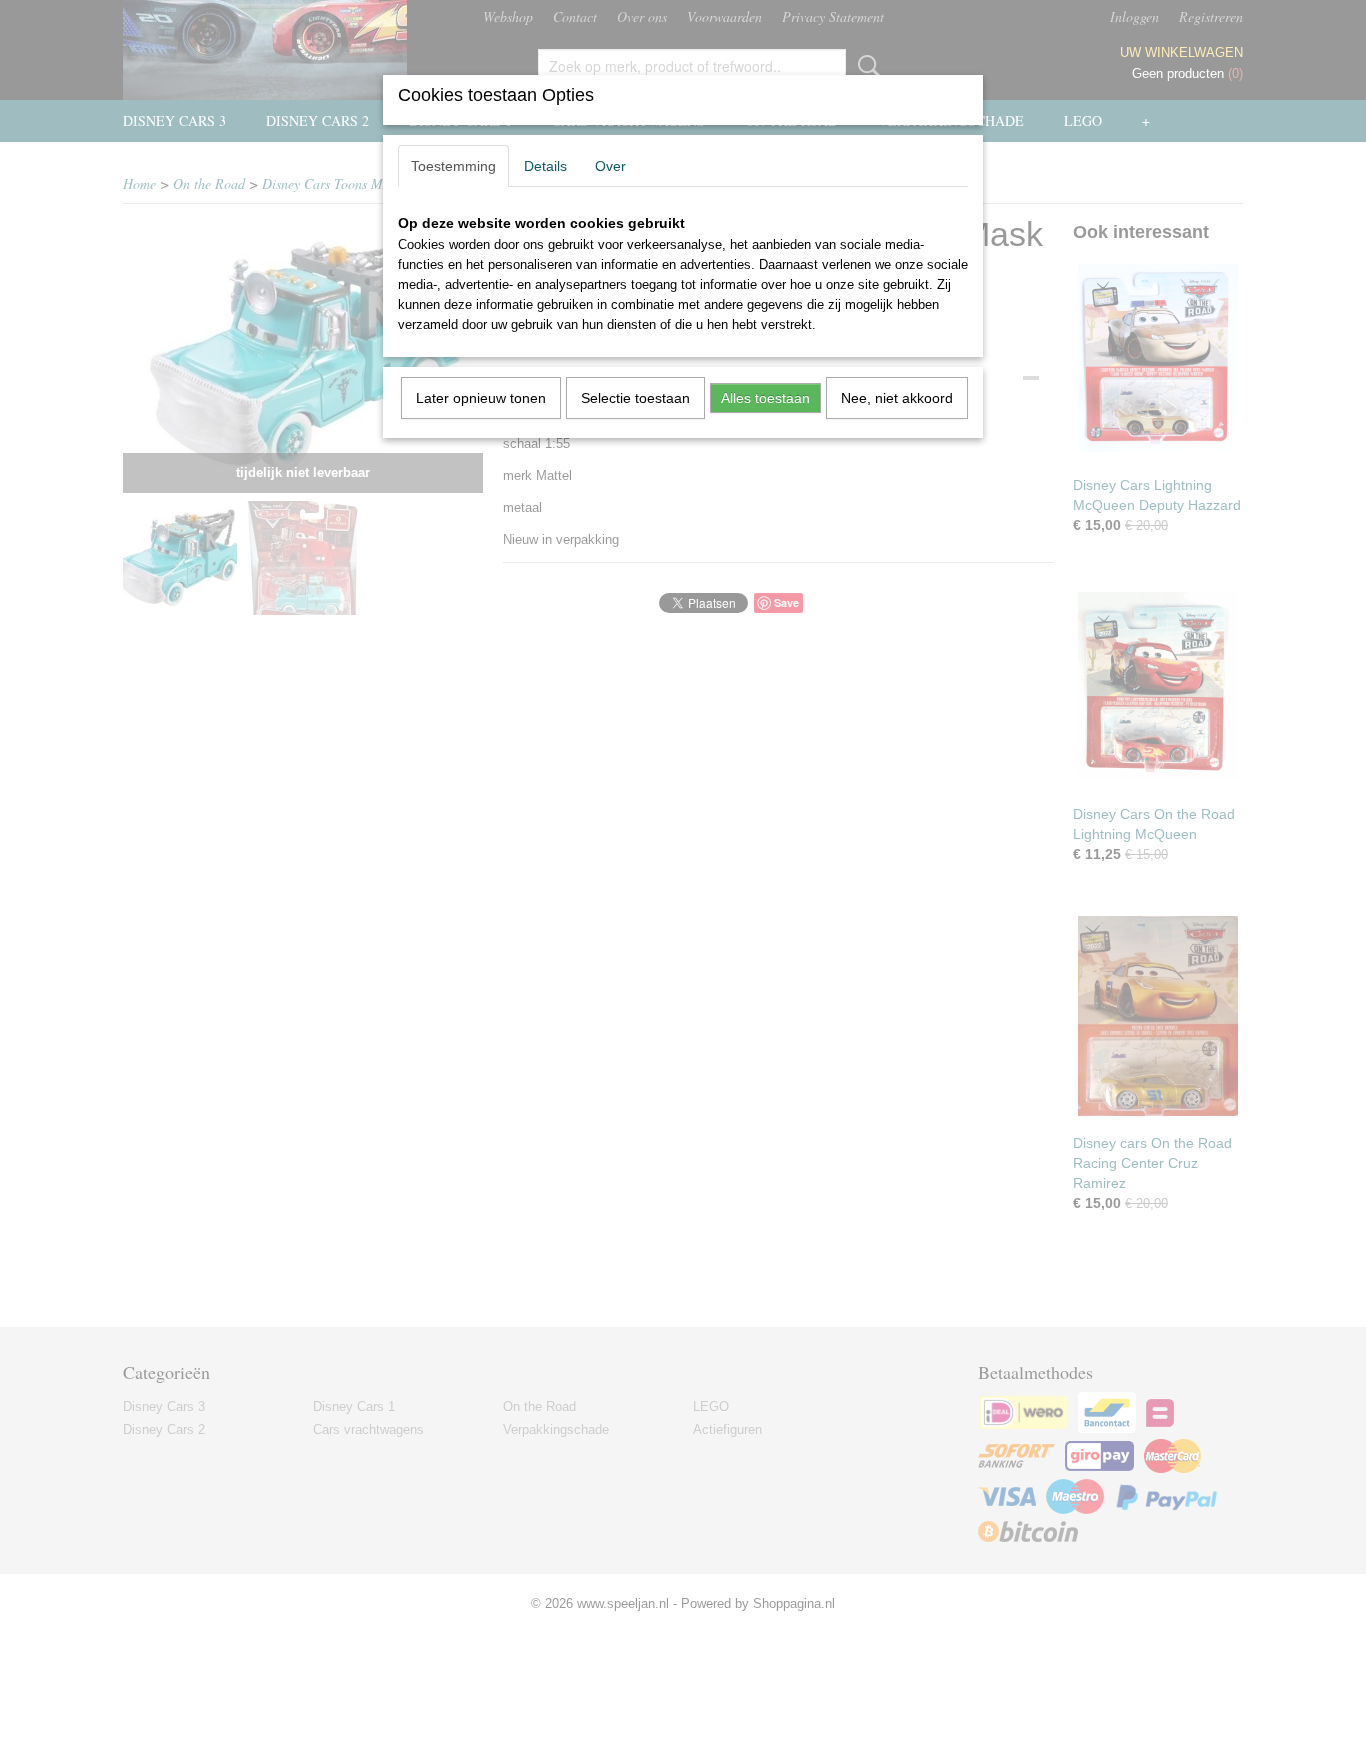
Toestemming (453, 166)
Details (545, 166)
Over (610, 166)
